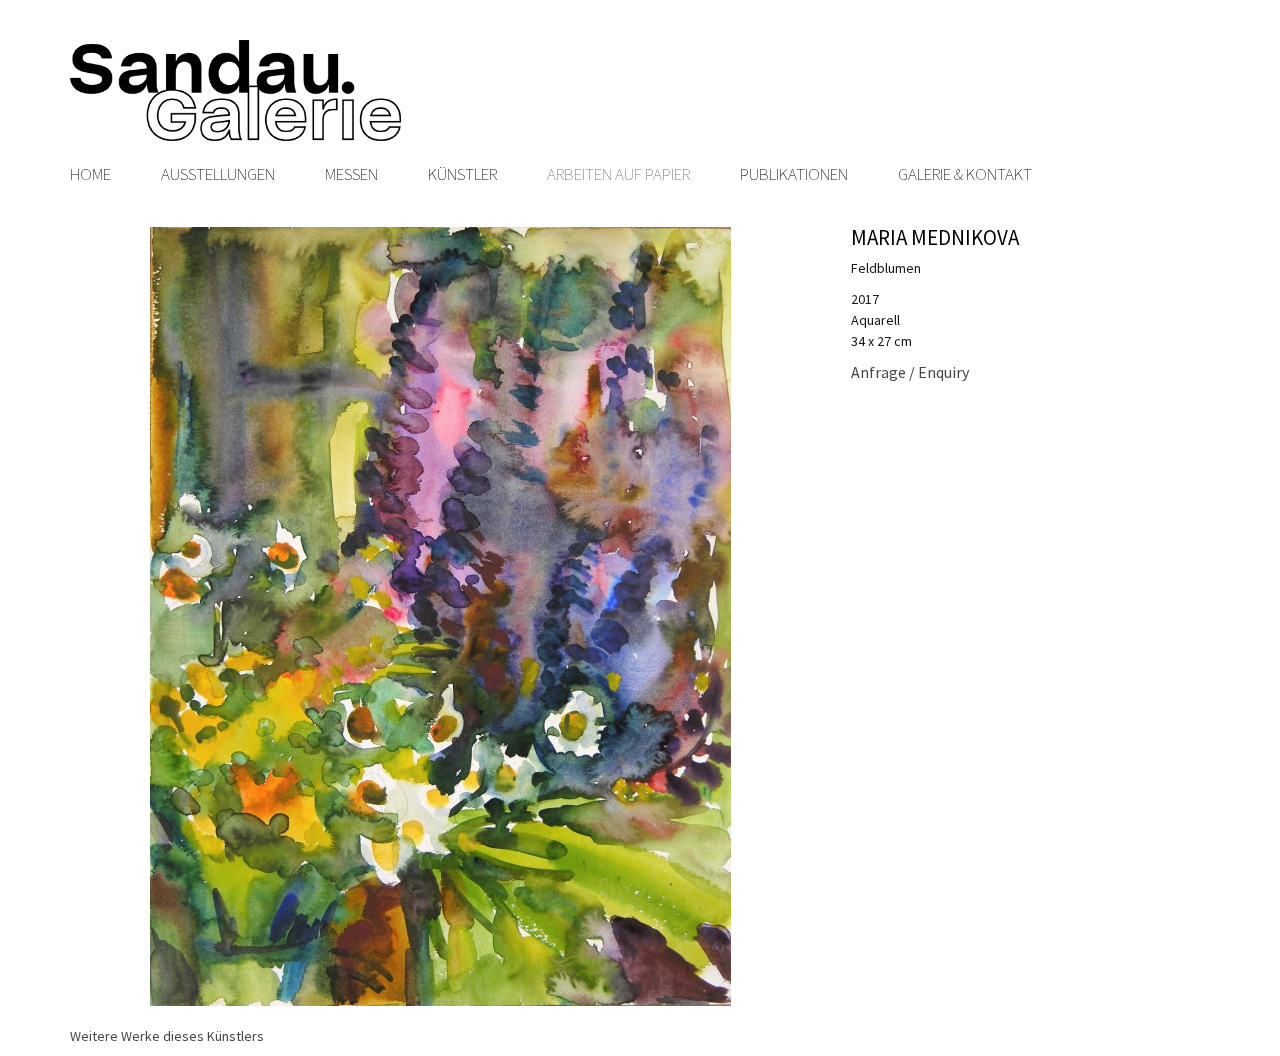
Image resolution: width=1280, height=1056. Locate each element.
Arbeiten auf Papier (618, 174)
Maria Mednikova (935, 237)
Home (90, 174)
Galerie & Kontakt (965, 174)
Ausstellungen (218, 174)
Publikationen (794, 174)
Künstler (462, 174)
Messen (351, 174)
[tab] (167, 1036)
